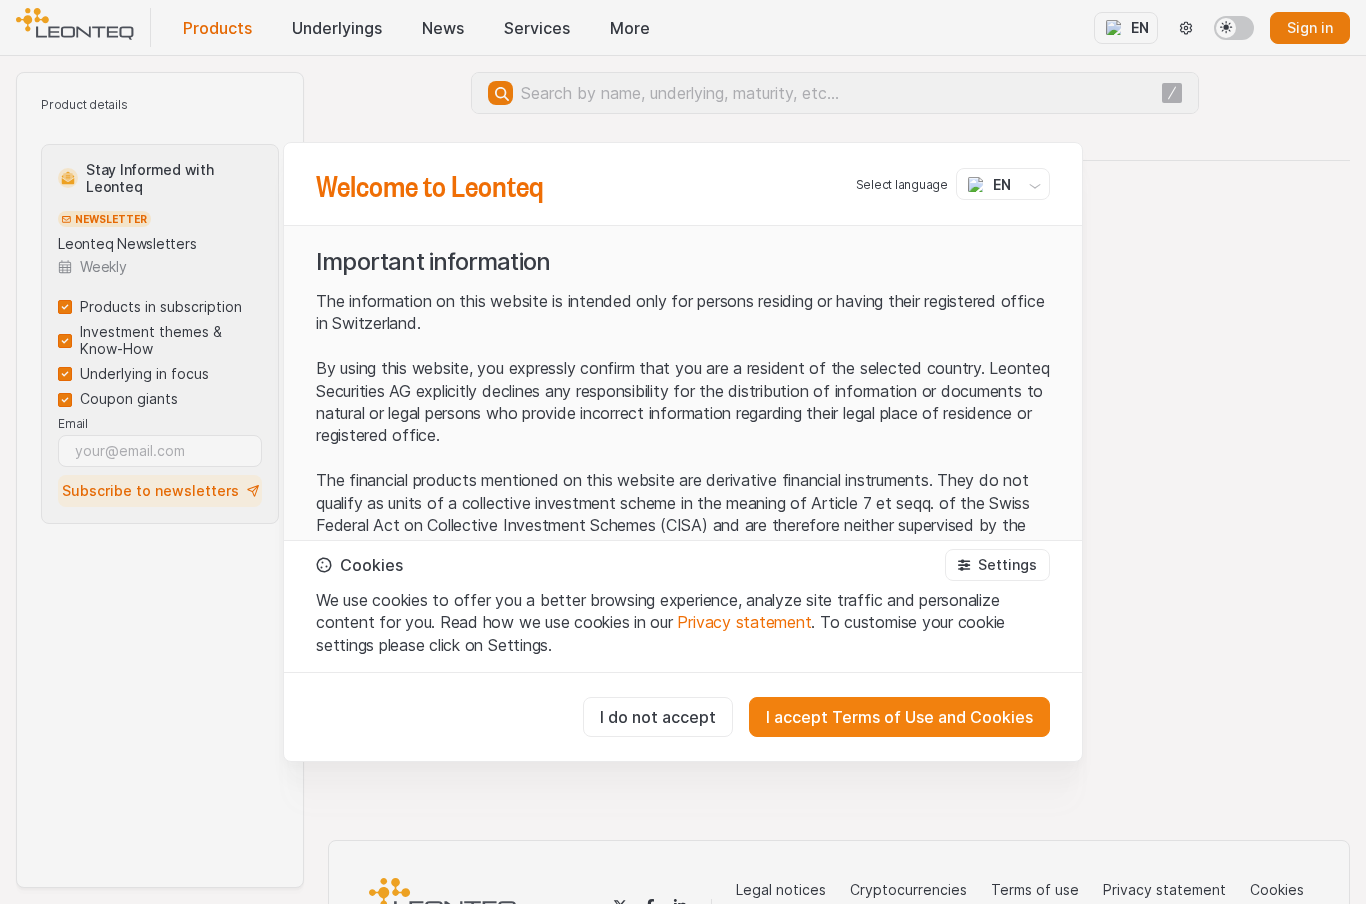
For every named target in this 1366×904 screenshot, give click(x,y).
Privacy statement (744, 622)
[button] (997, 565)
